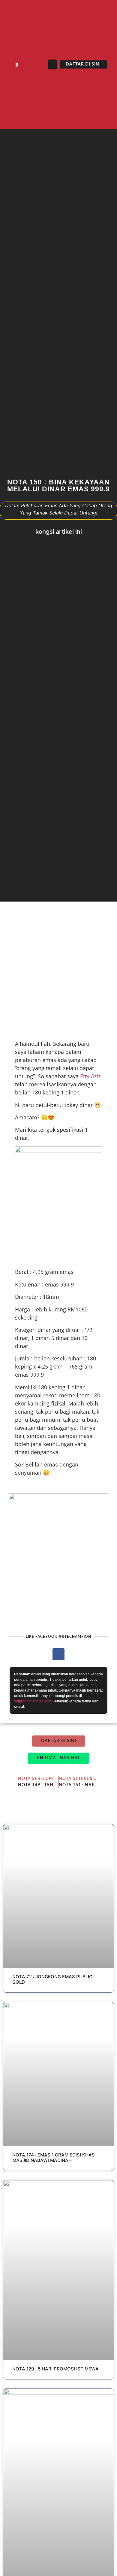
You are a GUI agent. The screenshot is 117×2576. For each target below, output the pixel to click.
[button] (52, 64)
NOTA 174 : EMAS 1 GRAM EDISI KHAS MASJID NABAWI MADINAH (54, 2158)
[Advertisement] (58, 969)
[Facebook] (58, 1654)
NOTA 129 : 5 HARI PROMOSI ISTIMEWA (55, 2369)
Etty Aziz (90, 1076)
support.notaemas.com (33, 1701)
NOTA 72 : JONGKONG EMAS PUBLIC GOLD (52, 1979)
